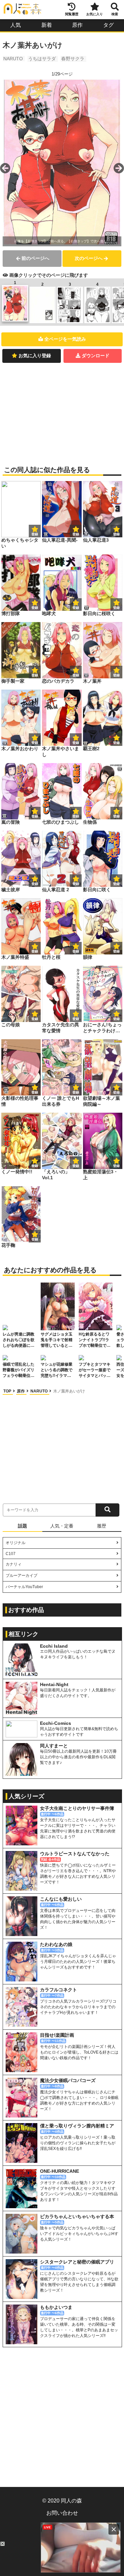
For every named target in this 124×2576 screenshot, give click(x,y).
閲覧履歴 (72, 14)
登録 (76, 534)
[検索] (107, 1510)
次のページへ (89, 258)
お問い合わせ (62, 2513)
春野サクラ (73, 59)
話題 (22, 1526)
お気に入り (95, 14)
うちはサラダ (42, 59)
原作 (77, 25)
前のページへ (35, 258)
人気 (16, 25)
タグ (108, 25)
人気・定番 (62, 1526)
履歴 (102, 1526)
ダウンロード (96, 356)
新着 (47, 25)
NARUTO (13, 59)
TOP (8, 1391)
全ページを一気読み (65, 339)
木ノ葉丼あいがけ (69, 1391)
